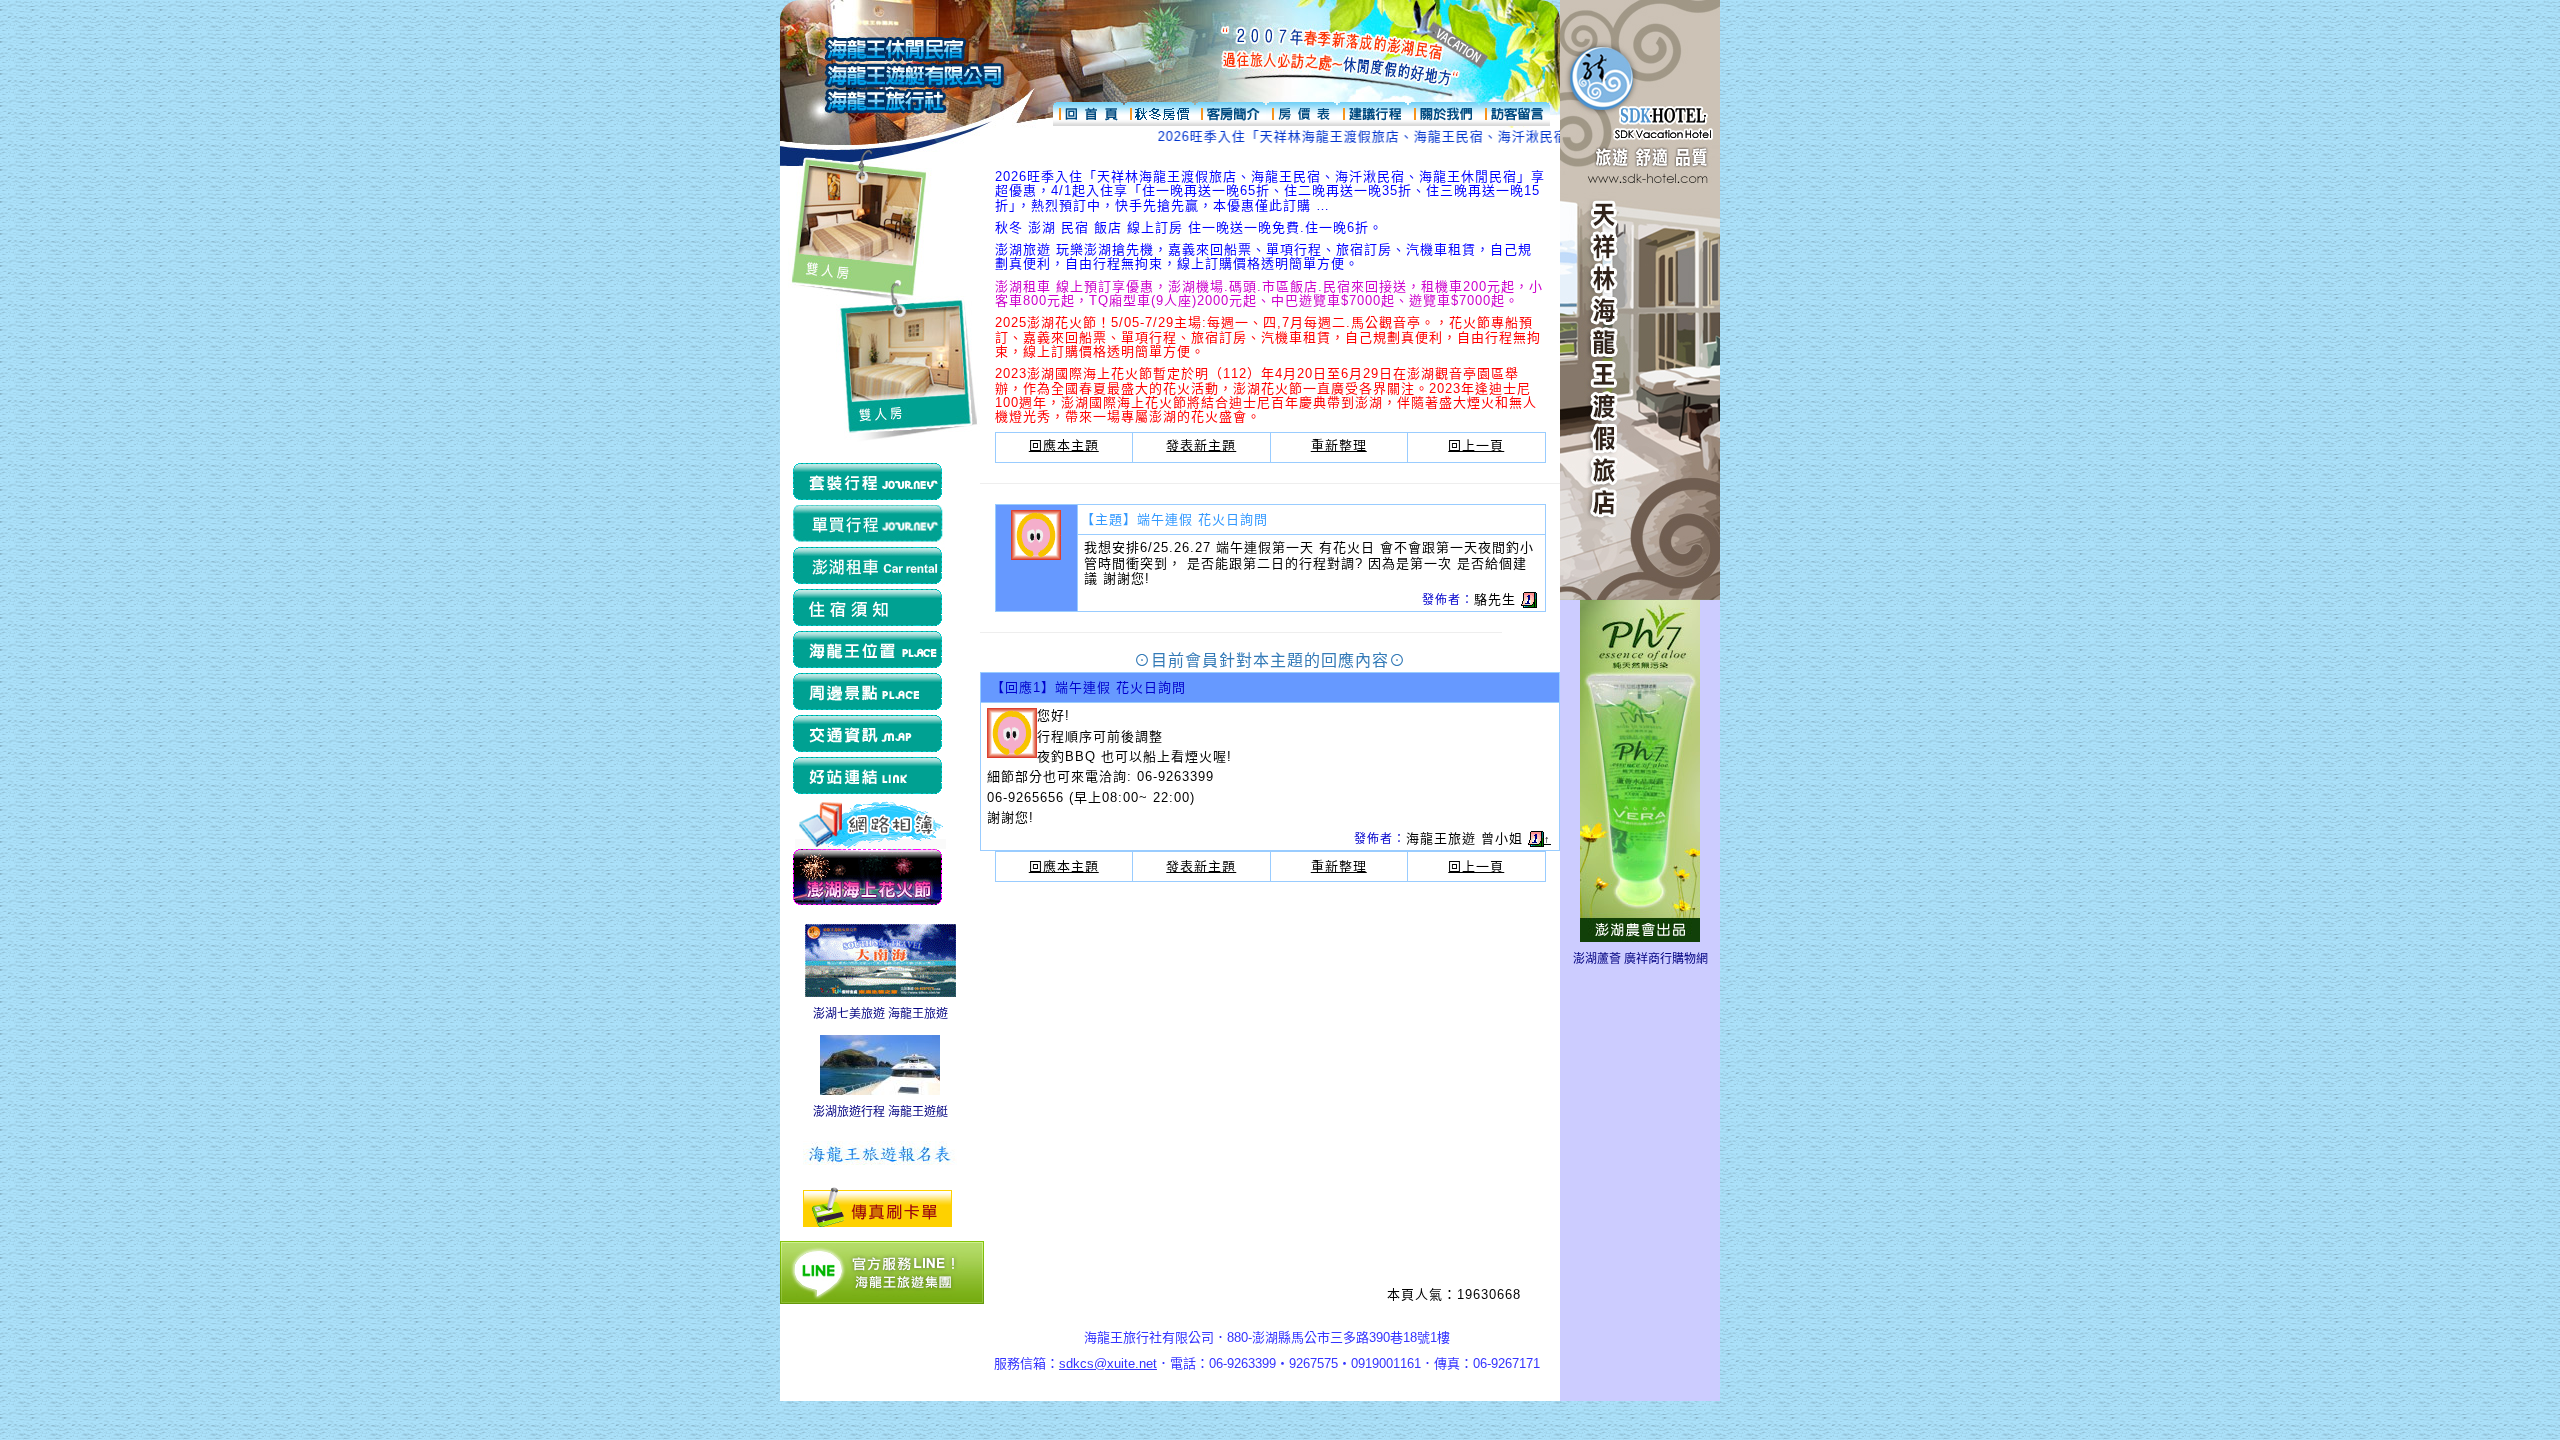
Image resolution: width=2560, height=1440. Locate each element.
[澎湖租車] (870, 567)
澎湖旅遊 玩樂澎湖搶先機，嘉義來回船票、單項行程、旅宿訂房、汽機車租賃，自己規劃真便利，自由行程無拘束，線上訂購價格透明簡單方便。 (1263, 256)
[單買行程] (870, 525)
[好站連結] (870, 777)
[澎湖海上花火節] (870, 878)
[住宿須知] (870, 609)
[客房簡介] (1230, 109)
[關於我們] (1443, 109)
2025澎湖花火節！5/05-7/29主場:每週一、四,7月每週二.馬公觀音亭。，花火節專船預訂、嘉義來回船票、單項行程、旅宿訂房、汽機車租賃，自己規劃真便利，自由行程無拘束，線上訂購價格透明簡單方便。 (1268, 337)
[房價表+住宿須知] (1301, 109)
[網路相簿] (870, 823)
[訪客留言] (1514, 109)
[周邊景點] (870, 693)
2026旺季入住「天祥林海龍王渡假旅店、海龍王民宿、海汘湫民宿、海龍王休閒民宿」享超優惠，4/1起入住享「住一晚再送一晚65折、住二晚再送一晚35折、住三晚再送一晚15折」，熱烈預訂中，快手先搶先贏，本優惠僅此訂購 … (1270, 191)
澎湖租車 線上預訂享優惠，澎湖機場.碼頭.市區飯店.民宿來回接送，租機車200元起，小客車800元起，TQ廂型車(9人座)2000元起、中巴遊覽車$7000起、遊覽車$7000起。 (1269, 293)
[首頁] (1088, 109)
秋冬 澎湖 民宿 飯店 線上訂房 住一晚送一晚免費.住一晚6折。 (1189, 227)
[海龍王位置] (870, 651)
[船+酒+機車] (870, 483)
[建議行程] (1372, 109)
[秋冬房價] (1159, 109)
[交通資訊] (870, 735)
